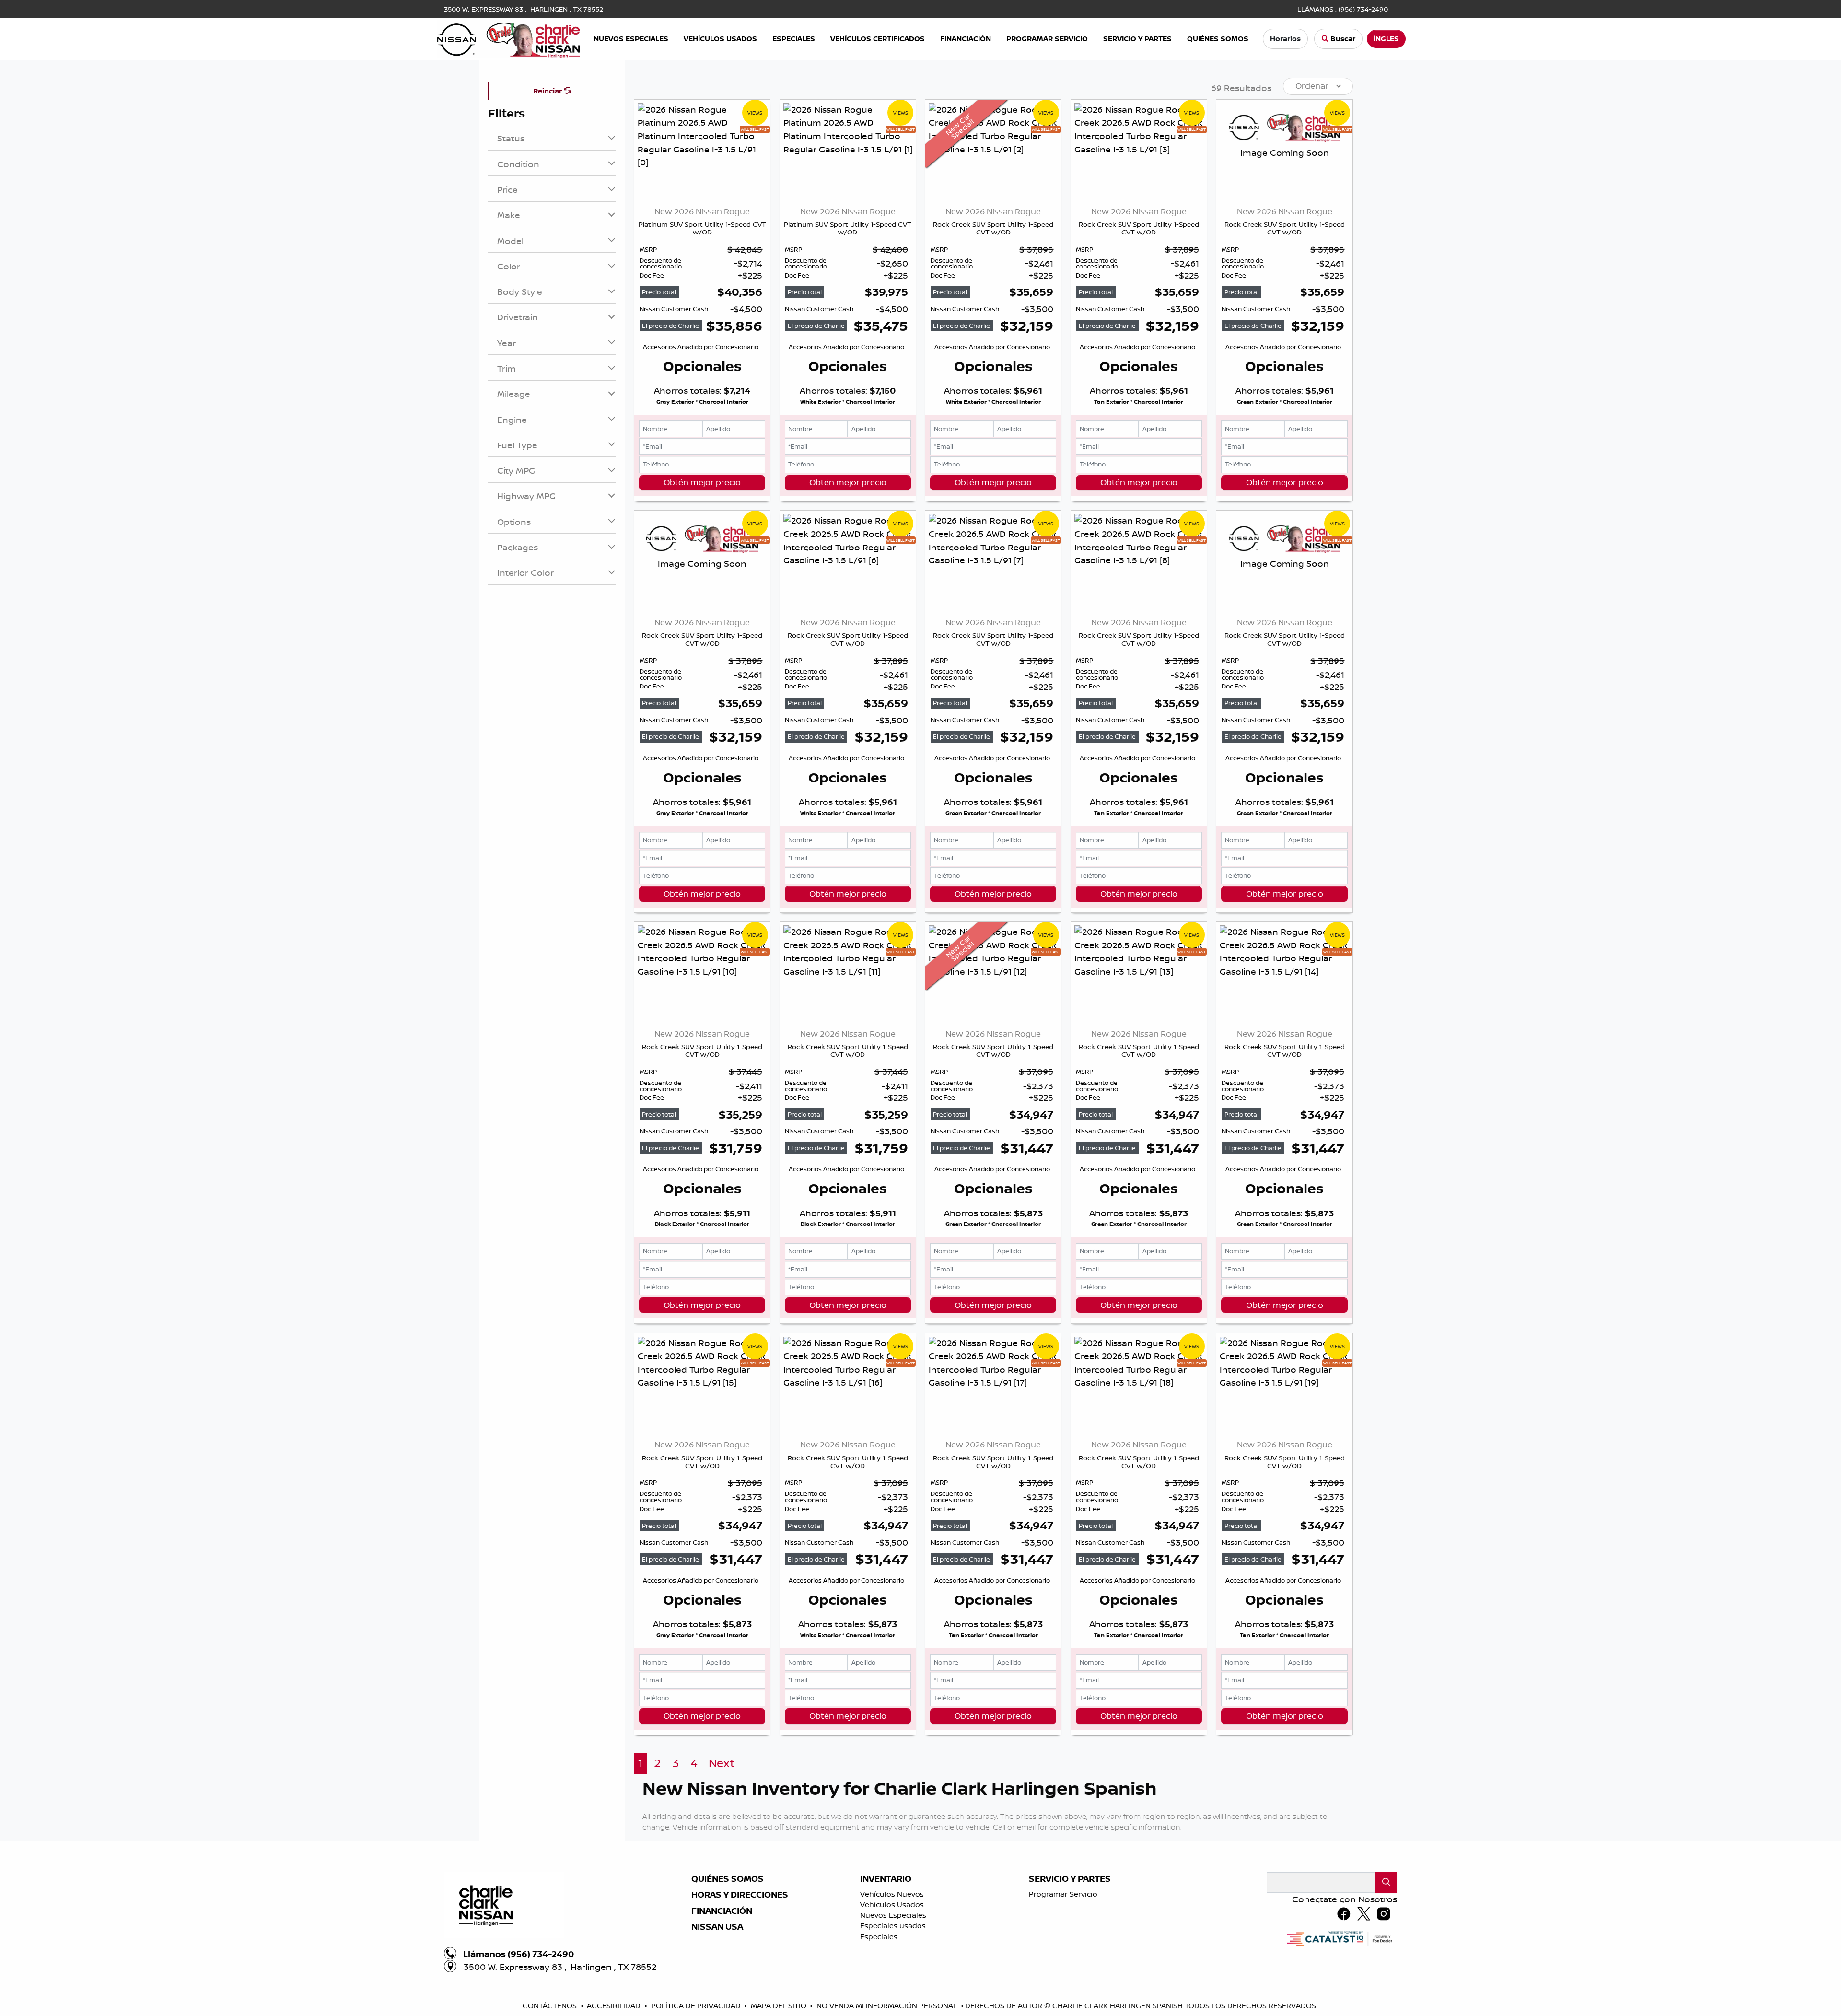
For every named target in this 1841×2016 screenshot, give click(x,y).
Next (722, 1763)
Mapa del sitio (780, 2006)
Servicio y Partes (1070, 1879)
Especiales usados (893, 1926)
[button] (631, 39)
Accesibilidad (615, 2006)
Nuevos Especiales (893, 1915)
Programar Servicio (1063, 1894)
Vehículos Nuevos (892, 1894)
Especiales (879, 1937)
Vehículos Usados (892, 1905)
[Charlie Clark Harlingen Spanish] (509, 38)
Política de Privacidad (697, 2006)
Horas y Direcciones (740, 1895)
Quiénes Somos (728, 1879)
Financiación (722, 1911)
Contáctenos (551, 2006)
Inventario (886, 1879)
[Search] (1386, 1882)
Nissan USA (717, 1927)
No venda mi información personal (888, 2006)
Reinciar (548, 91)
